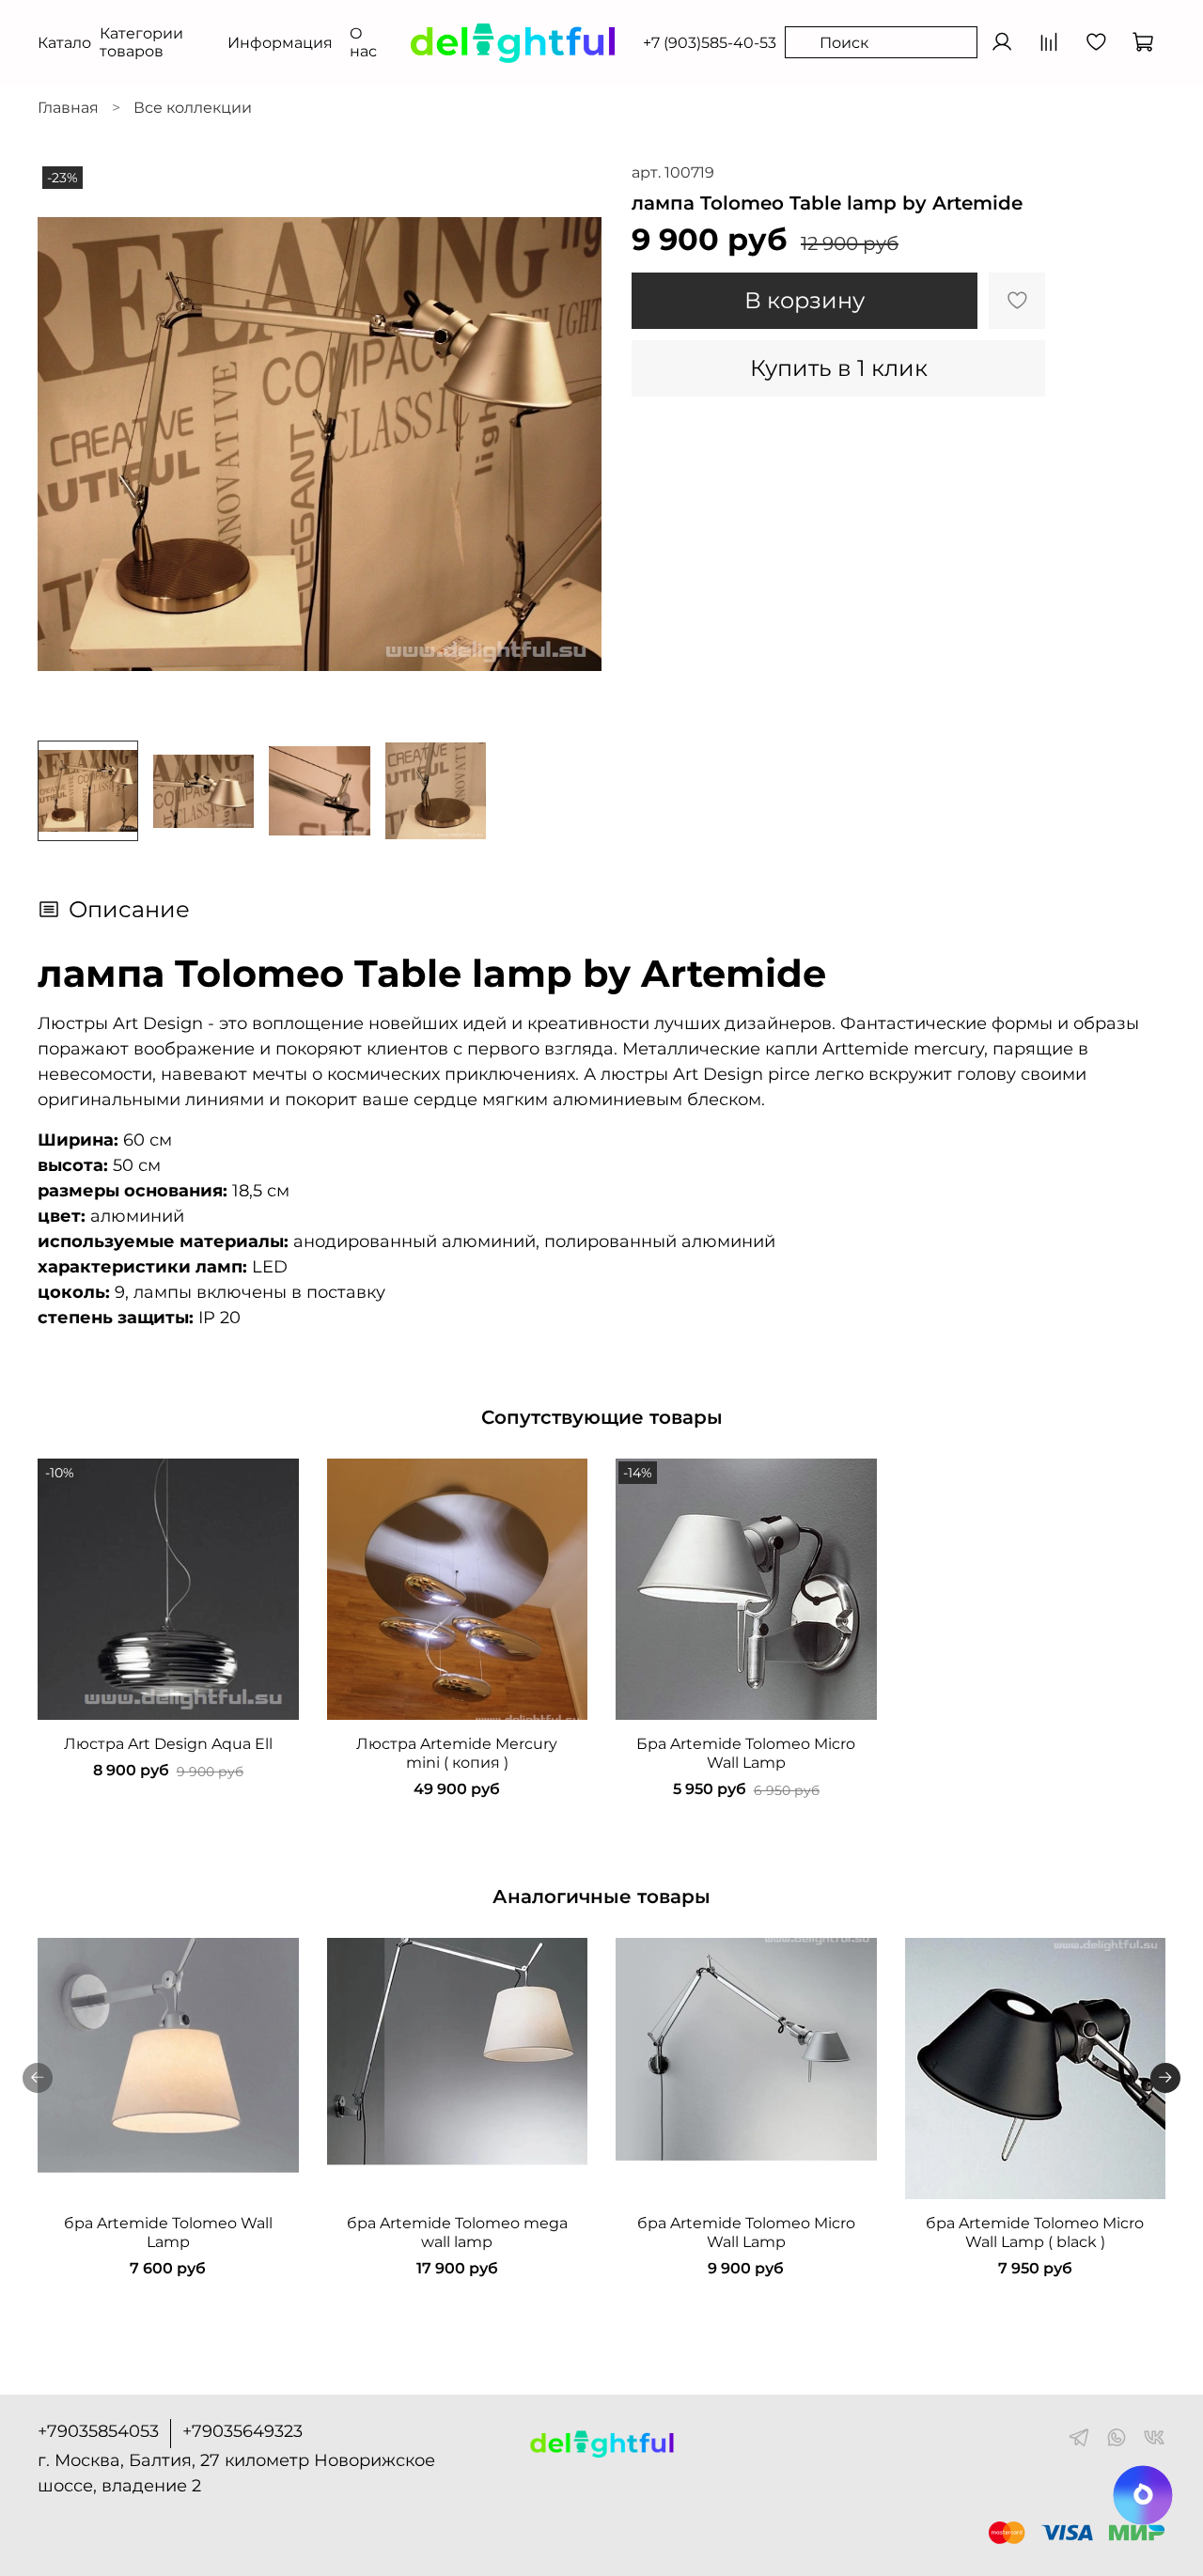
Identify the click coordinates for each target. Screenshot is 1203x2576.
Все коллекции (193, 108)
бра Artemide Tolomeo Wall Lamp (168, 2232)
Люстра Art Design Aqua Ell (168, 1743)
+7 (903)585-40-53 (710, 43)
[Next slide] (571, 444)
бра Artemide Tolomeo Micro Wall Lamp (746, 2232)
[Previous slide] (68, 444)
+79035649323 (242, 2431)
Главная (68, 108)
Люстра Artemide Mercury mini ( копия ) (457, 1752)
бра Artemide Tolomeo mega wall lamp (457, 2232)
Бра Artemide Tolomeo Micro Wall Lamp (746, 1752)
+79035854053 (98, 2431)
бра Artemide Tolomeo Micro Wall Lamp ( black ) (1035, 2232)
